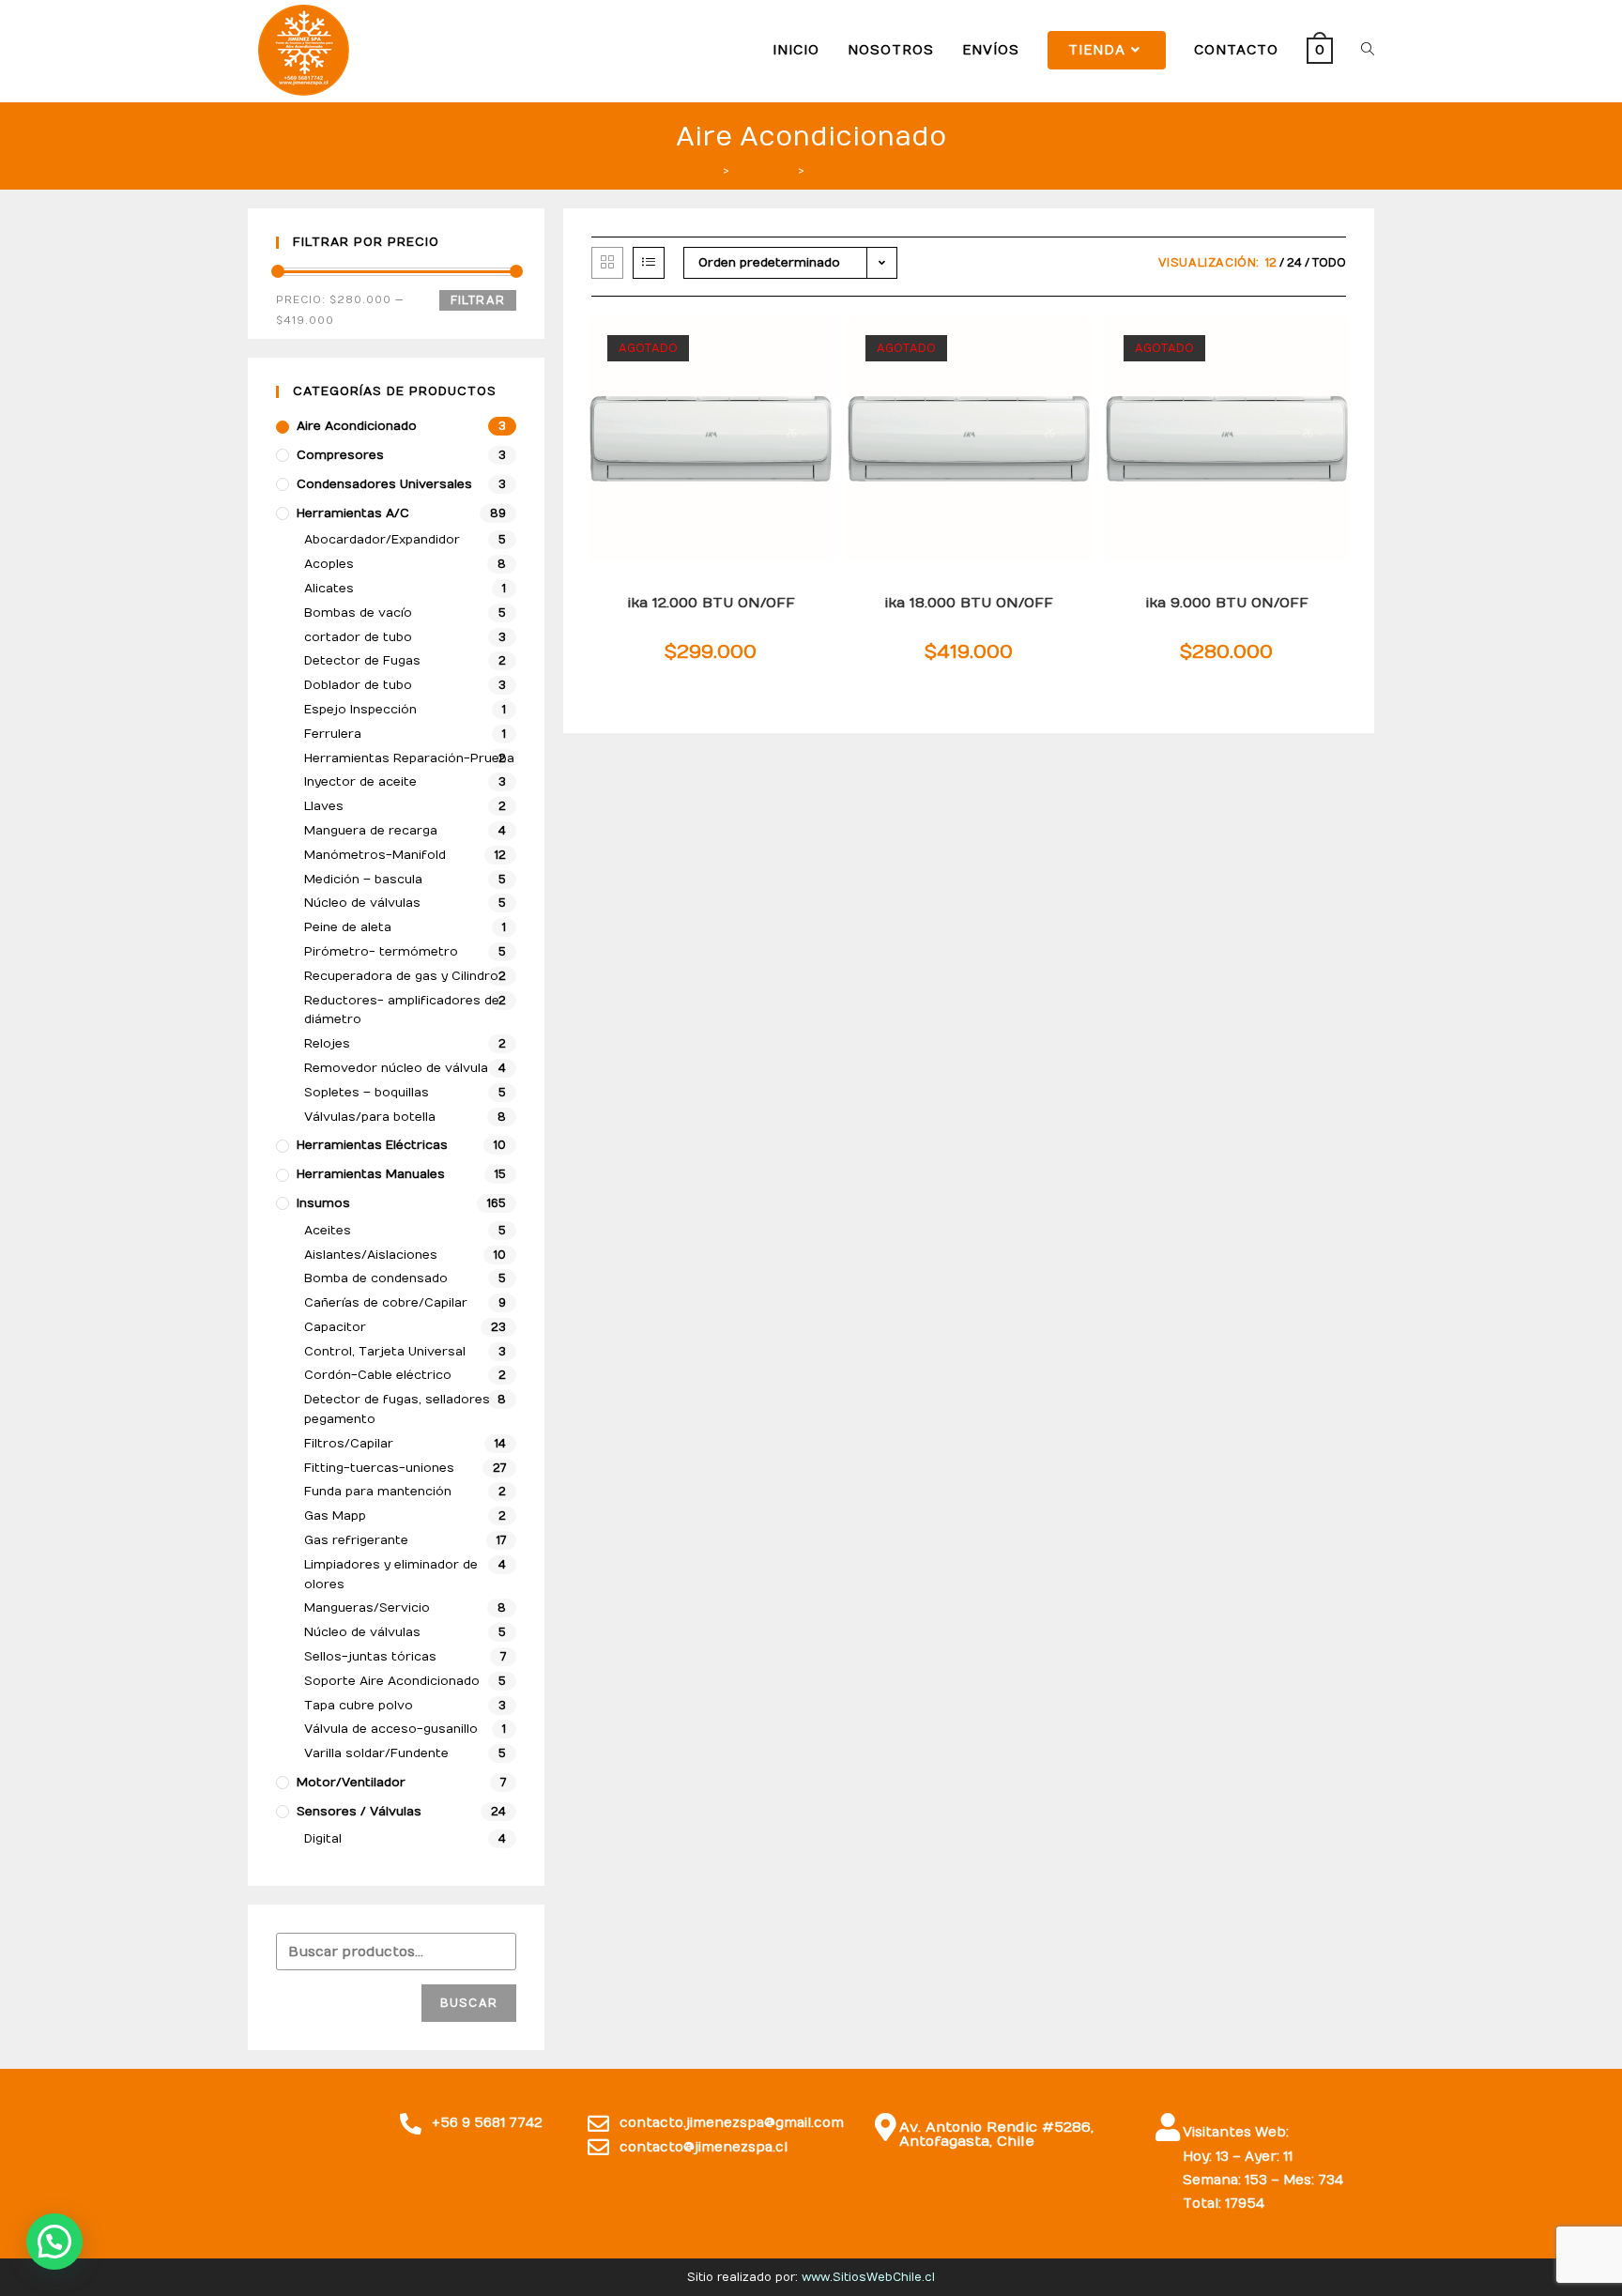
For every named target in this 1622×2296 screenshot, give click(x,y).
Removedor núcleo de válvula (396, 1068)
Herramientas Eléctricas (372, 1145)
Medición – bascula (363, 880)
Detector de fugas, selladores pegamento (397, 1409)
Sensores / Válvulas (359, 1812)
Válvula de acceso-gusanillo (391, 1729)
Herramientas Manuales (371, 1174)
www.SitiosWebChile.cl (868, 2277)
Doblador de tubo (358, 685)
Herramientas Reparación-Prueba (409, 758)
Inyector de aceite (360, 782)
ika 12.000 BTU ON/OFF (711, 603)
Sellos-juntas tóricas (370, 1657)
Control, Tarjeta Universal (385, 1352)
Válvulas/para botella (370, 1117)
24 (1294, 263)
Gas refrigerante (356, 1540)
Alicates (329, 589)
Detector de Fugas (362, 661)
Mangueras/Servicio (367, 1608)
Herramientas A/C (353, 513)
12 (1271, 263)
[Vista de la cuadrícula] (607, 263)
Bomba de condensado (376, 1278)
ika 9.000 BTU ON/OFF (1227, 603)
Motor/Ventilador (351, 1783)
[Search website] (1368, 50)
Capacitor (335, 1327)
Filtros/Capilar (349, 1444)
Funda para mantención (378, 1492)
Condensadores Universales (384, 484)
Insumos (323, 1203)
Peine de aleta (348, 927)
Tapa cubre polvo (359, 1706)
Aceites (328, 1231)
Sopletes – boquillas (367, 1093)
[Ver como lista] (649, 263)
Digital (323, 1839)
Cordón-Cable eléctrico (378, 1375)
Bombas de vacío (358, 613)
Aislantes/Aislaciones (371, 1255)
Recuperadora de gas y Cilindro (401, 976)
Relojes (327, 1044)
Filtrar (478, 300)
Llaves (324, 806)
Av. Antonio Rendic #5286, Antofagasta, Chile (996, 2134)
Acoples (329, 564)
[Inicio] (712, 170)
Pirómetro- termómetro (381, 952)
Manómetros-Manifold (375, 855)
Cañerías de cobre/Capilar (386, 1303)
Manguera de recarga (371, 831)
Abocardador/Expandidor (382, 540)
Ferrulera (333, 734)
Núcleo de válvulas (362, 903)
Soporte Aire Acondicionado (392, 1681)
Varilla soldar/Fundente (376, 1753)
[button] (54, 2242)
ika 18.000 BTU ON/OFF (969, 603)
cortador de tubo (358, 637)
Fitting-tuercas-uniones (379, 1468)
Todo (1329, 263)
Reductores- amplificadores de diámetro (402, 1010)
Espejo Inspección (360, 710)
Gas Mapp (335, 1516)
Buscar (469, 2003)
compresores (340, 455)
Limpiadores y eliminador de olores (391, 1575)
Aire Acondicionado (357, 426)
